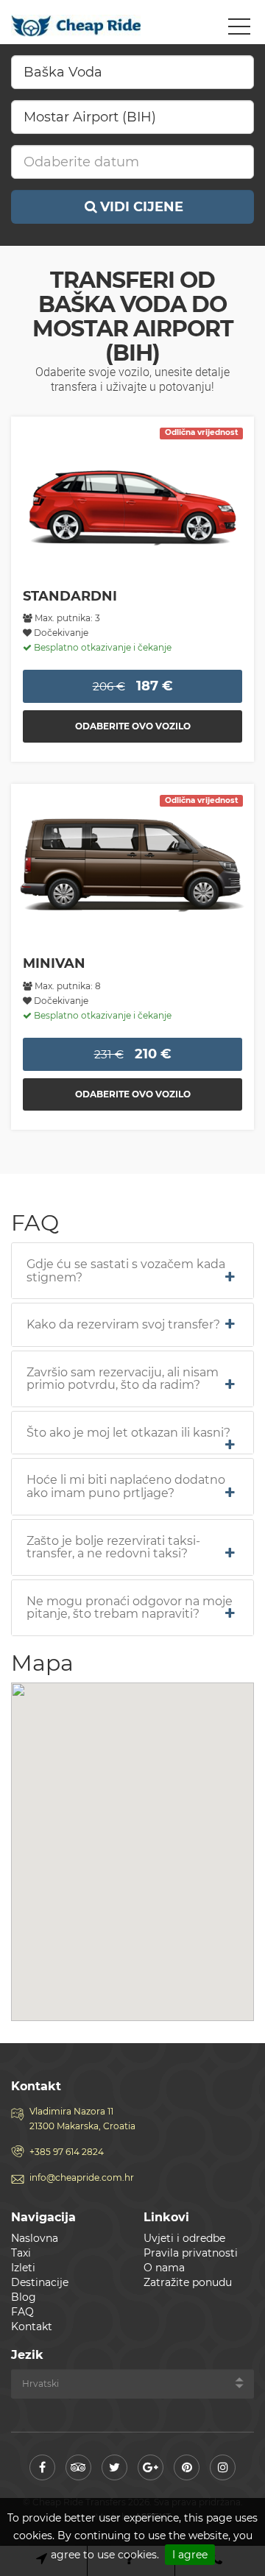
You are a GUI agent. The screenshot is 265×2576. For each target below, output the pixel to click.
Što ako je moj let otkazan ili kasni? (128, 1433)
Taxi (21, 2253)
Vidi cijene (142, 207)
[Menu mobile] (239, 29)
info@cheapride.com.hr (82, 2177)
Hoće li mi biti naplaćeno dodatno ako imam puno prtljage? (126, 1486)
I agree (190, 2555)
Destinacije (40, 2282)
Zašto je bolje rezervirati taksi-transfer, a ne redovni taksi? (113, 1547)
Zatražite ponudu (188, 2282)
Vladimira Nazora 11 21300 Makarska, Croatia (82, 2119)
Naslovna (35, 2238)
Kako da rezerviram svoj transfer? (123, 1325)
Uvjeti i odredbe (184, 2238)
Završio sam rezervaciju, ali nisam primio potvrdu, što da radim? (123, 1379)
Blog (24, 2297)
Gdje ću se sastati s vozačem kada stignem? (126, 1271)
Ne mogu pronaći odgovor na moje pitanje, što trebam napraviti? (130, 1608)
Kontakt (32, 2326)
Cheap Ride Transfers (77, 26)
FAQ (22, 2312)
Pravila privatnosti (191, 2253)
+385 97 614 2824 (67, 2152)
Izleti (23, 2268)
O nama (164, 2268)
